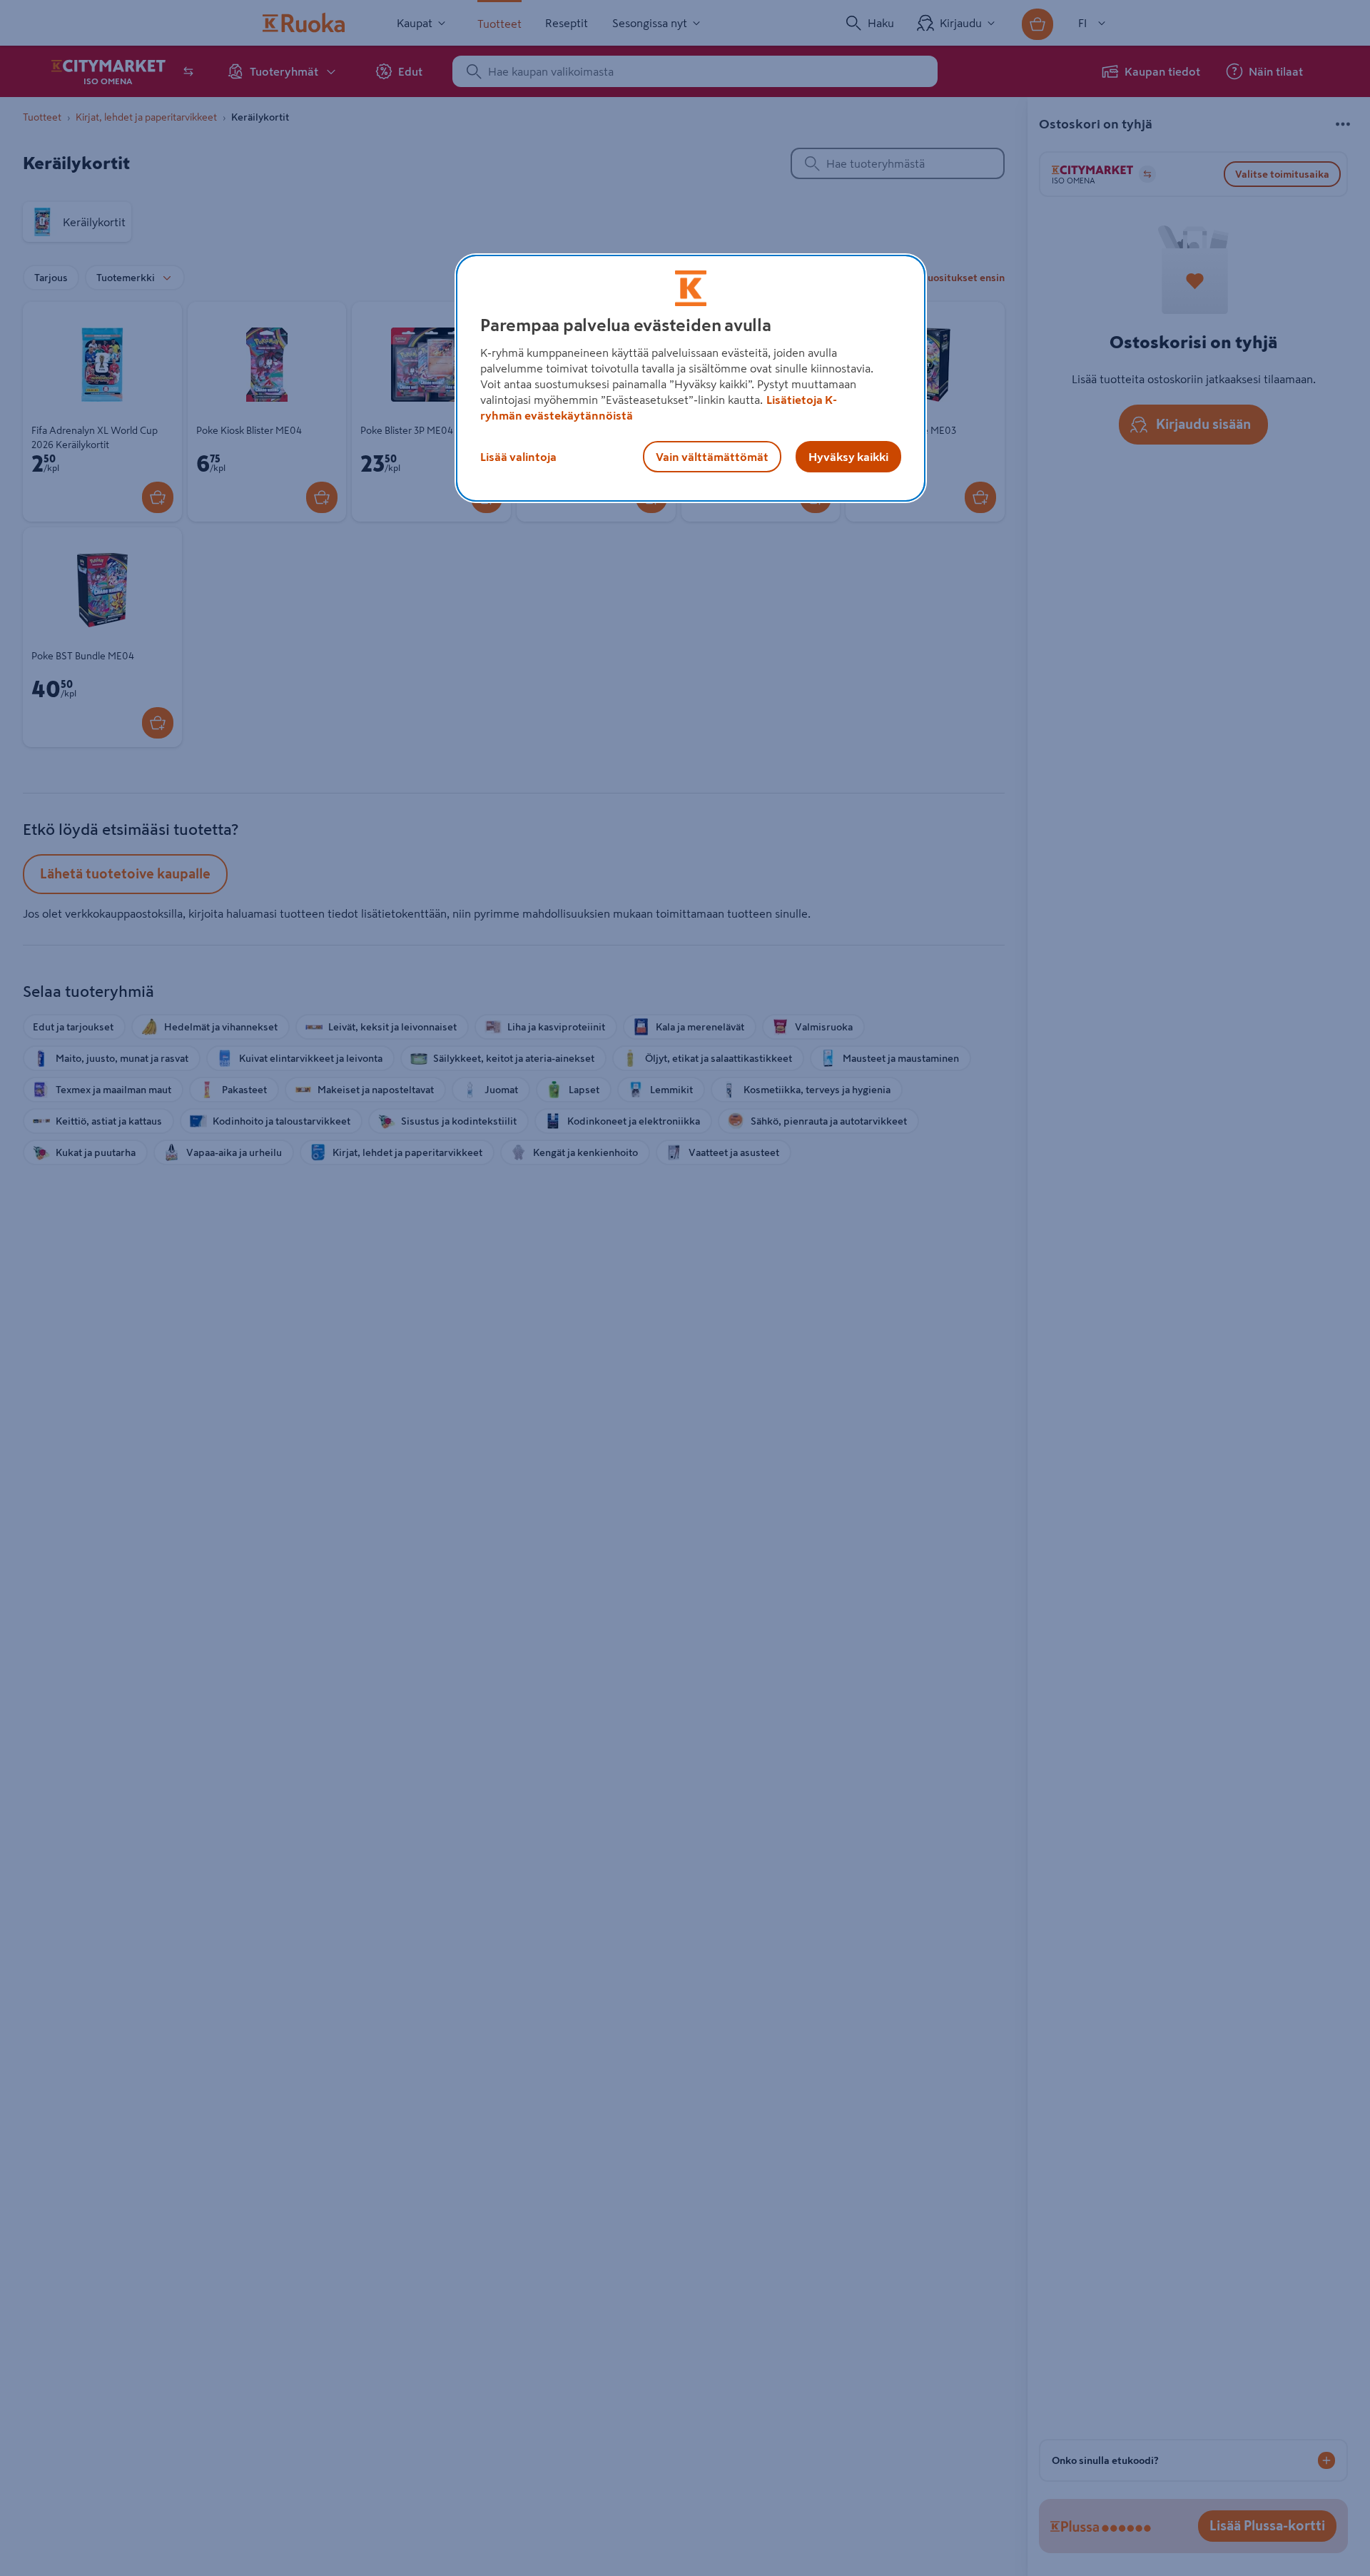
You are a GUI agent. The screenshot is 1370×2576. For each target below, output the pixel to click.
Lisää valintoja (518, 457)
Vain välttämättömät (712, 457)
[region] (691, 378)
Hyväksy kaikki (848, 457)
